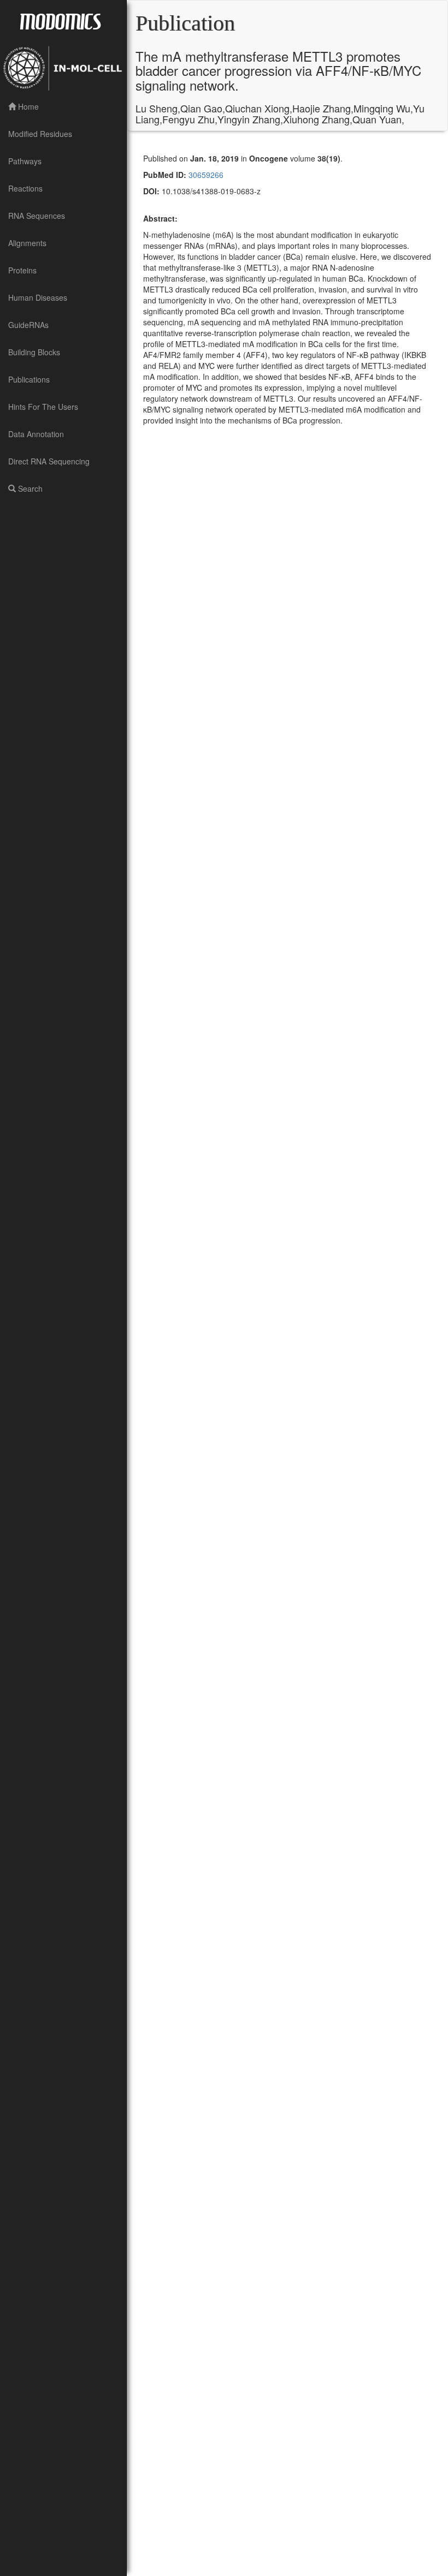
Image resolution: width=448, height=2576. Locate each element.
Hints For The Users (43, 407)
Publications (29, 379)
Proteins (22, 270)
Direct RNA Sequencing (49, 461)
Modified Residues (40, 134)
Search (29, 488)
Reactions (25, 188)
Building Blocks (34, 352)
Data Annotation (36, 434)
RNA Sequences (37, 216)
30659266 (205, 175)
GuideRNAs (28, 325)
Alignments (27, 243)
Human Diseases (38, 297)
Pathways (25, 161)
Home (27, 106)
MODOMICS (60, 21)
